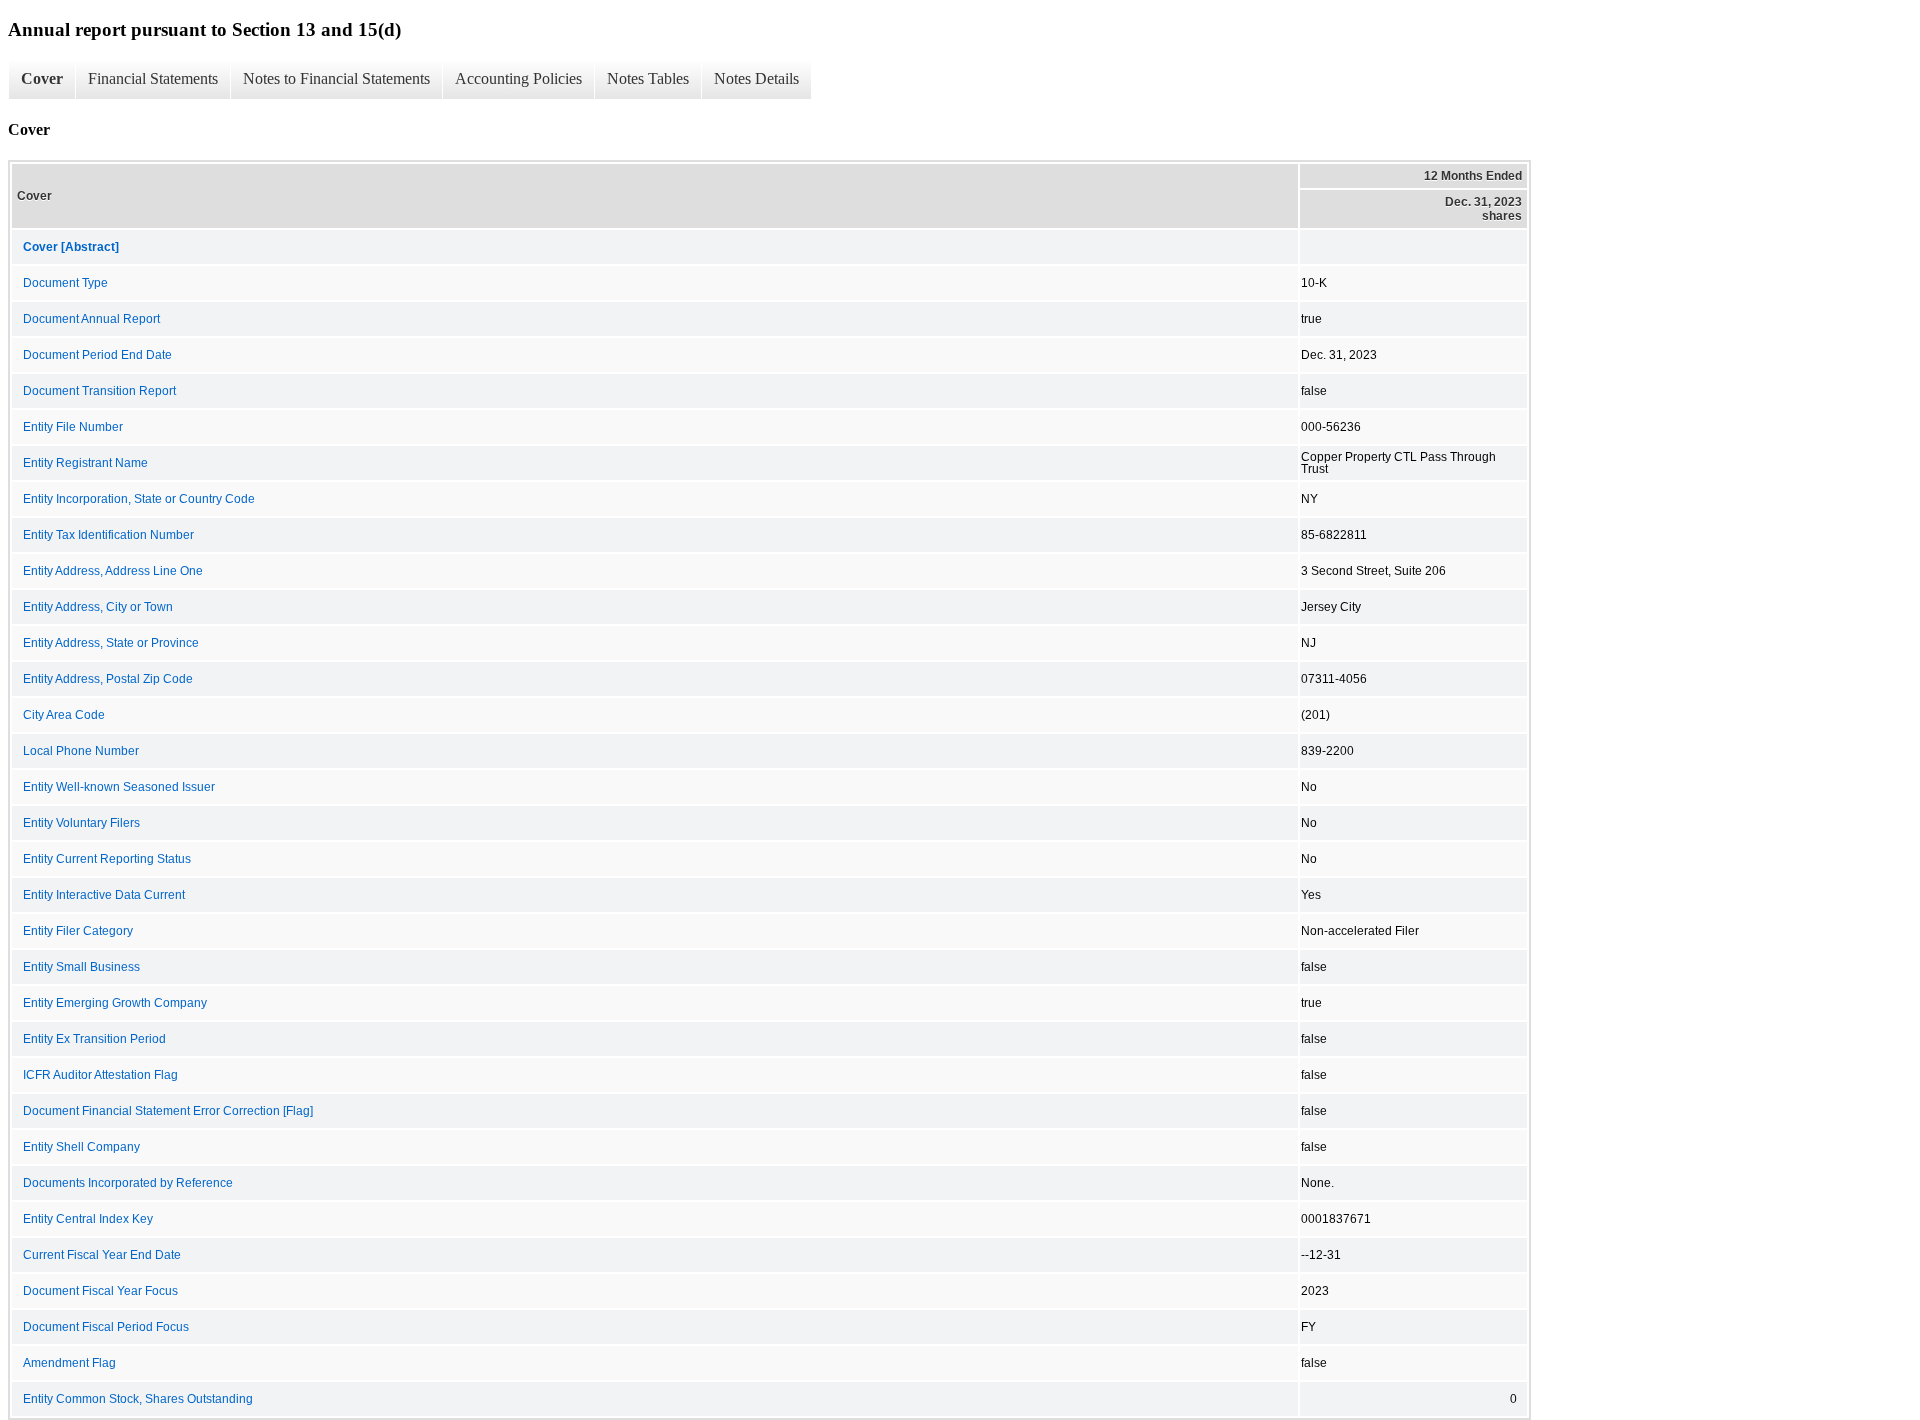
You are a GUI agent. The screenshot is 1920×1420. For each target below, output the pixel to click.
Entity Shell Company (81, 1147)
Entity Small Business (81, 967)
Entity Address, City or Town (98, 607)
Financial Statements (153, 78)
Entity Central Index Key (88, 1219)
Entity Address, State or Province (111, 643)
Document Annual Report (91, 319)
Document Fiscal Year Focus (100, 1291)
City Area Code (64, 715)
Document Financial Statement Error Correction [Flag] (168, 1111)
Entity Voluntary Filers (81, 823)
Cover (42, 78)
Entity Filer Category (78, 931)
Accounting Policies (518, 78)
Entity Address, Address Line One (113, 571)
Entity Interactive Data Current (104, 895)
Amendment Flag (69, 1363)
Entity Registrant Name (85, 463)
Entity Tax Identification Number (108, 535)
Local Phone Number (81, 751)
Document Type (65, 283)
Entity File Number (73, 427)
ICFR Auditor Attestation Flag (100, 1075)
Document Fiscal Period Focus (106, 1327)
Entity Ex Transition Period (94, 1039)
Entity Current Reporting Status (107, 859)
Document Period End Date (97, 355)
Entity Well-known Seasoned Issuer (119, 787)
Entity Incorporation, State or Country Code (139, 499)
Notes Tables (648, 78)
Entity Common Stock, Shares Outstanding (138, 1399)
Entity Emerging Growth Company (115, 1003)
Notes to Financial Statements (336, 78)
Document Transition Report (99, 391)
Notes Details (756, 78)
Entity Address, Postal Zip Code (108, 679)
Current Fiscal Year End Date (102, 1255)
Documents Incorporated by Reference (128, 1183)
